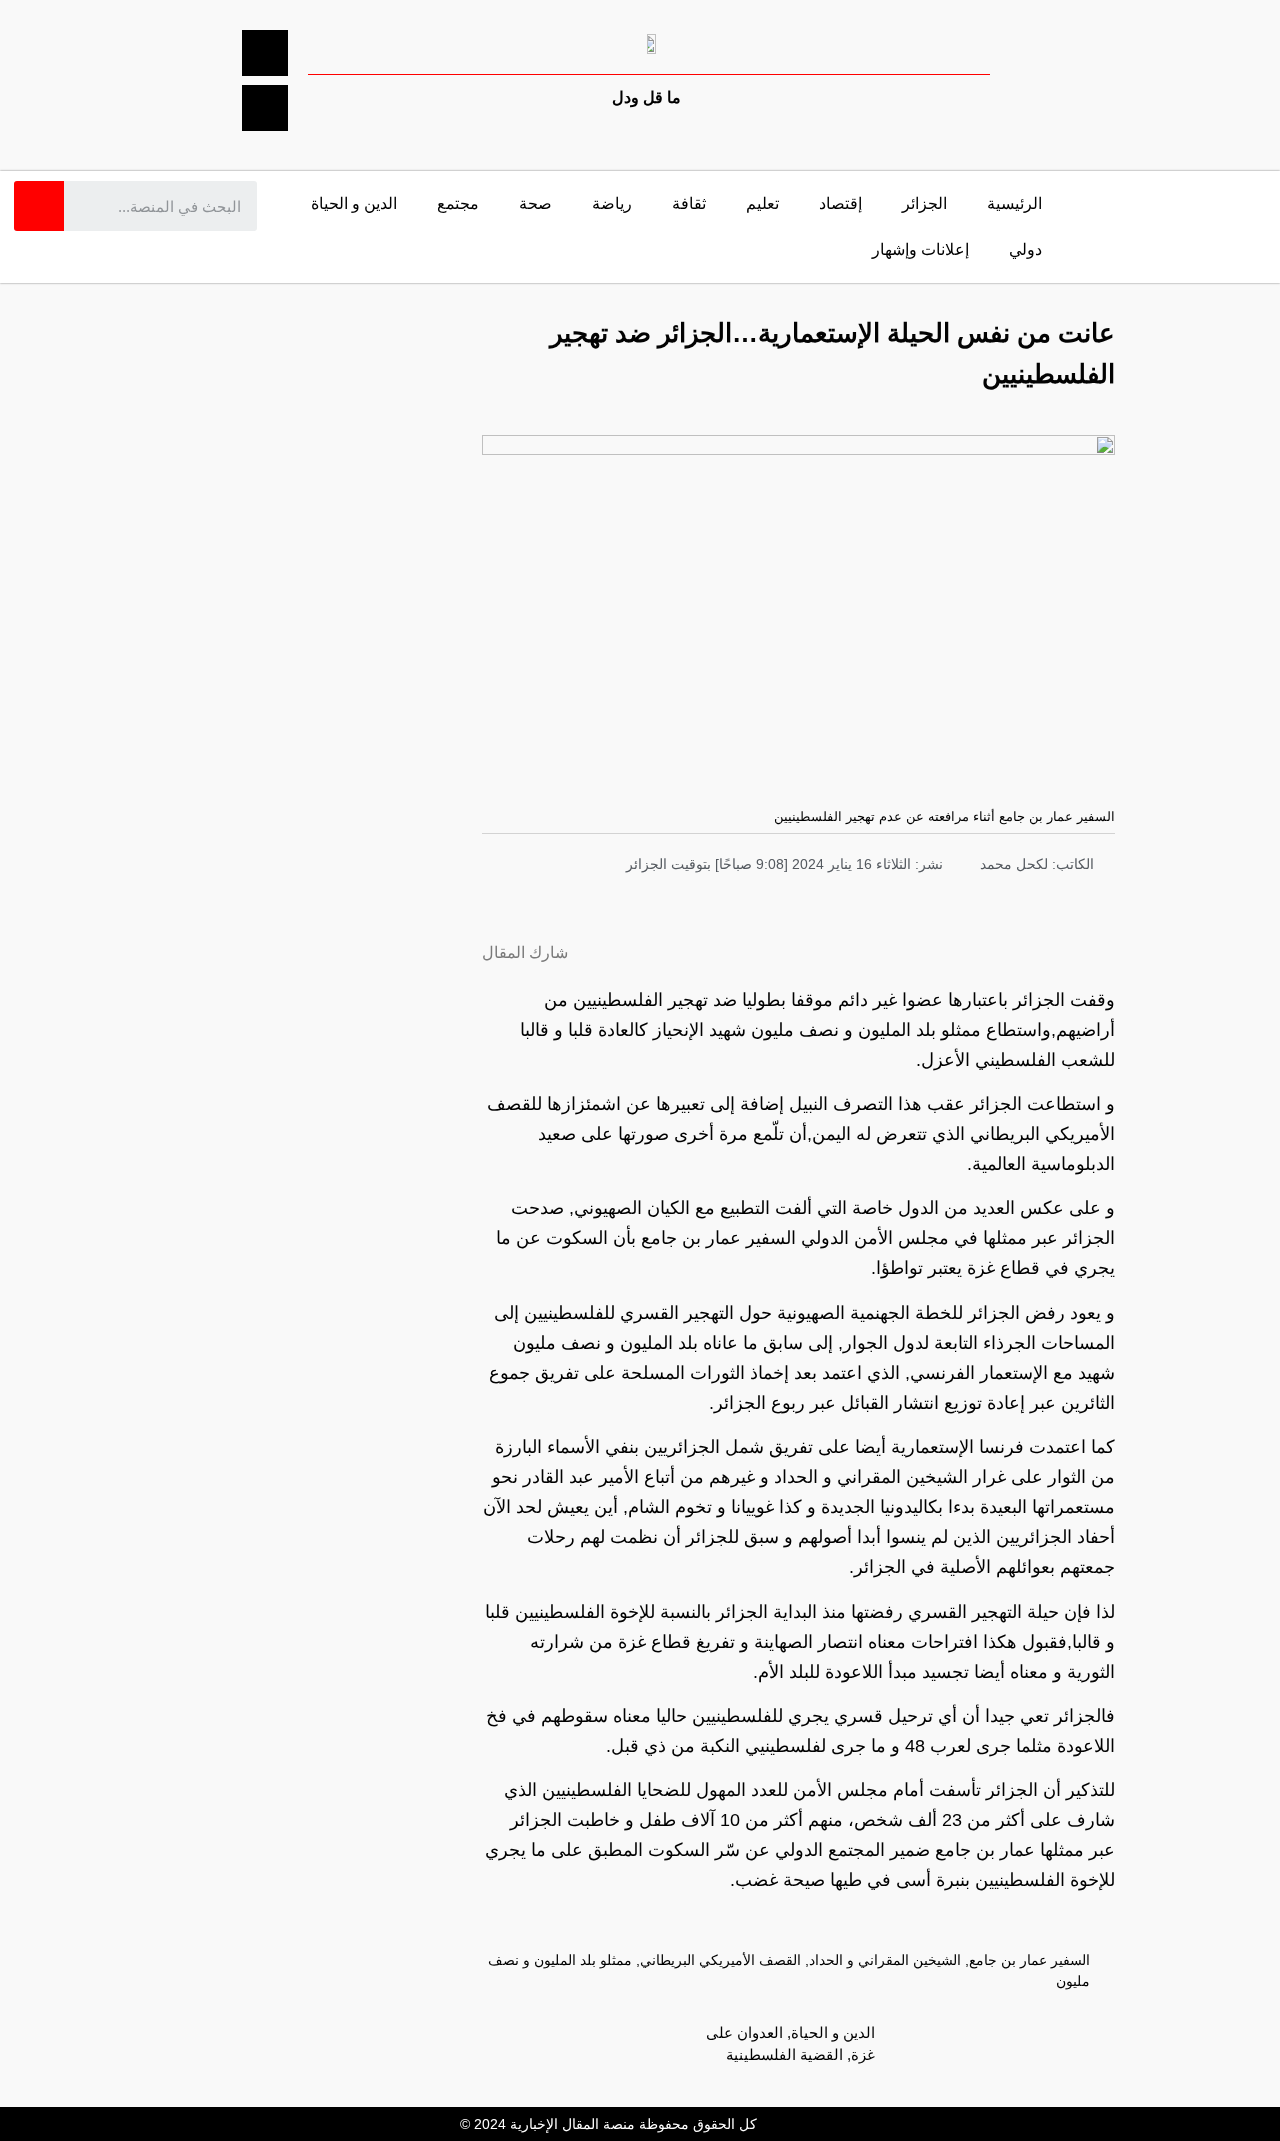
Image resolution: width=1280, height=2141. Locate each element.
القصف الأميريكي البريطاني (720, 1960)
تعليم (762, 203)
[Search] (39, 206)
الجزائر (924, 203)
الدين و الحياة (354, 203)
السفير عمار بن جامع (1029, 1960)
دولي (1025, 249)
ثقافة (689, 203)
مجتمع (458, 203)
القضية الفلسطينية (784, 2054)
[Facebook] (265, 53)
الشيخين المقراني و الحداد (885, 1960)
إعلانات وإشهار (920, 249)
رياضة (612, 203)
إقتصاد (840, 203)
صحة (535, 203)
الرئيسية (1014, 203)
